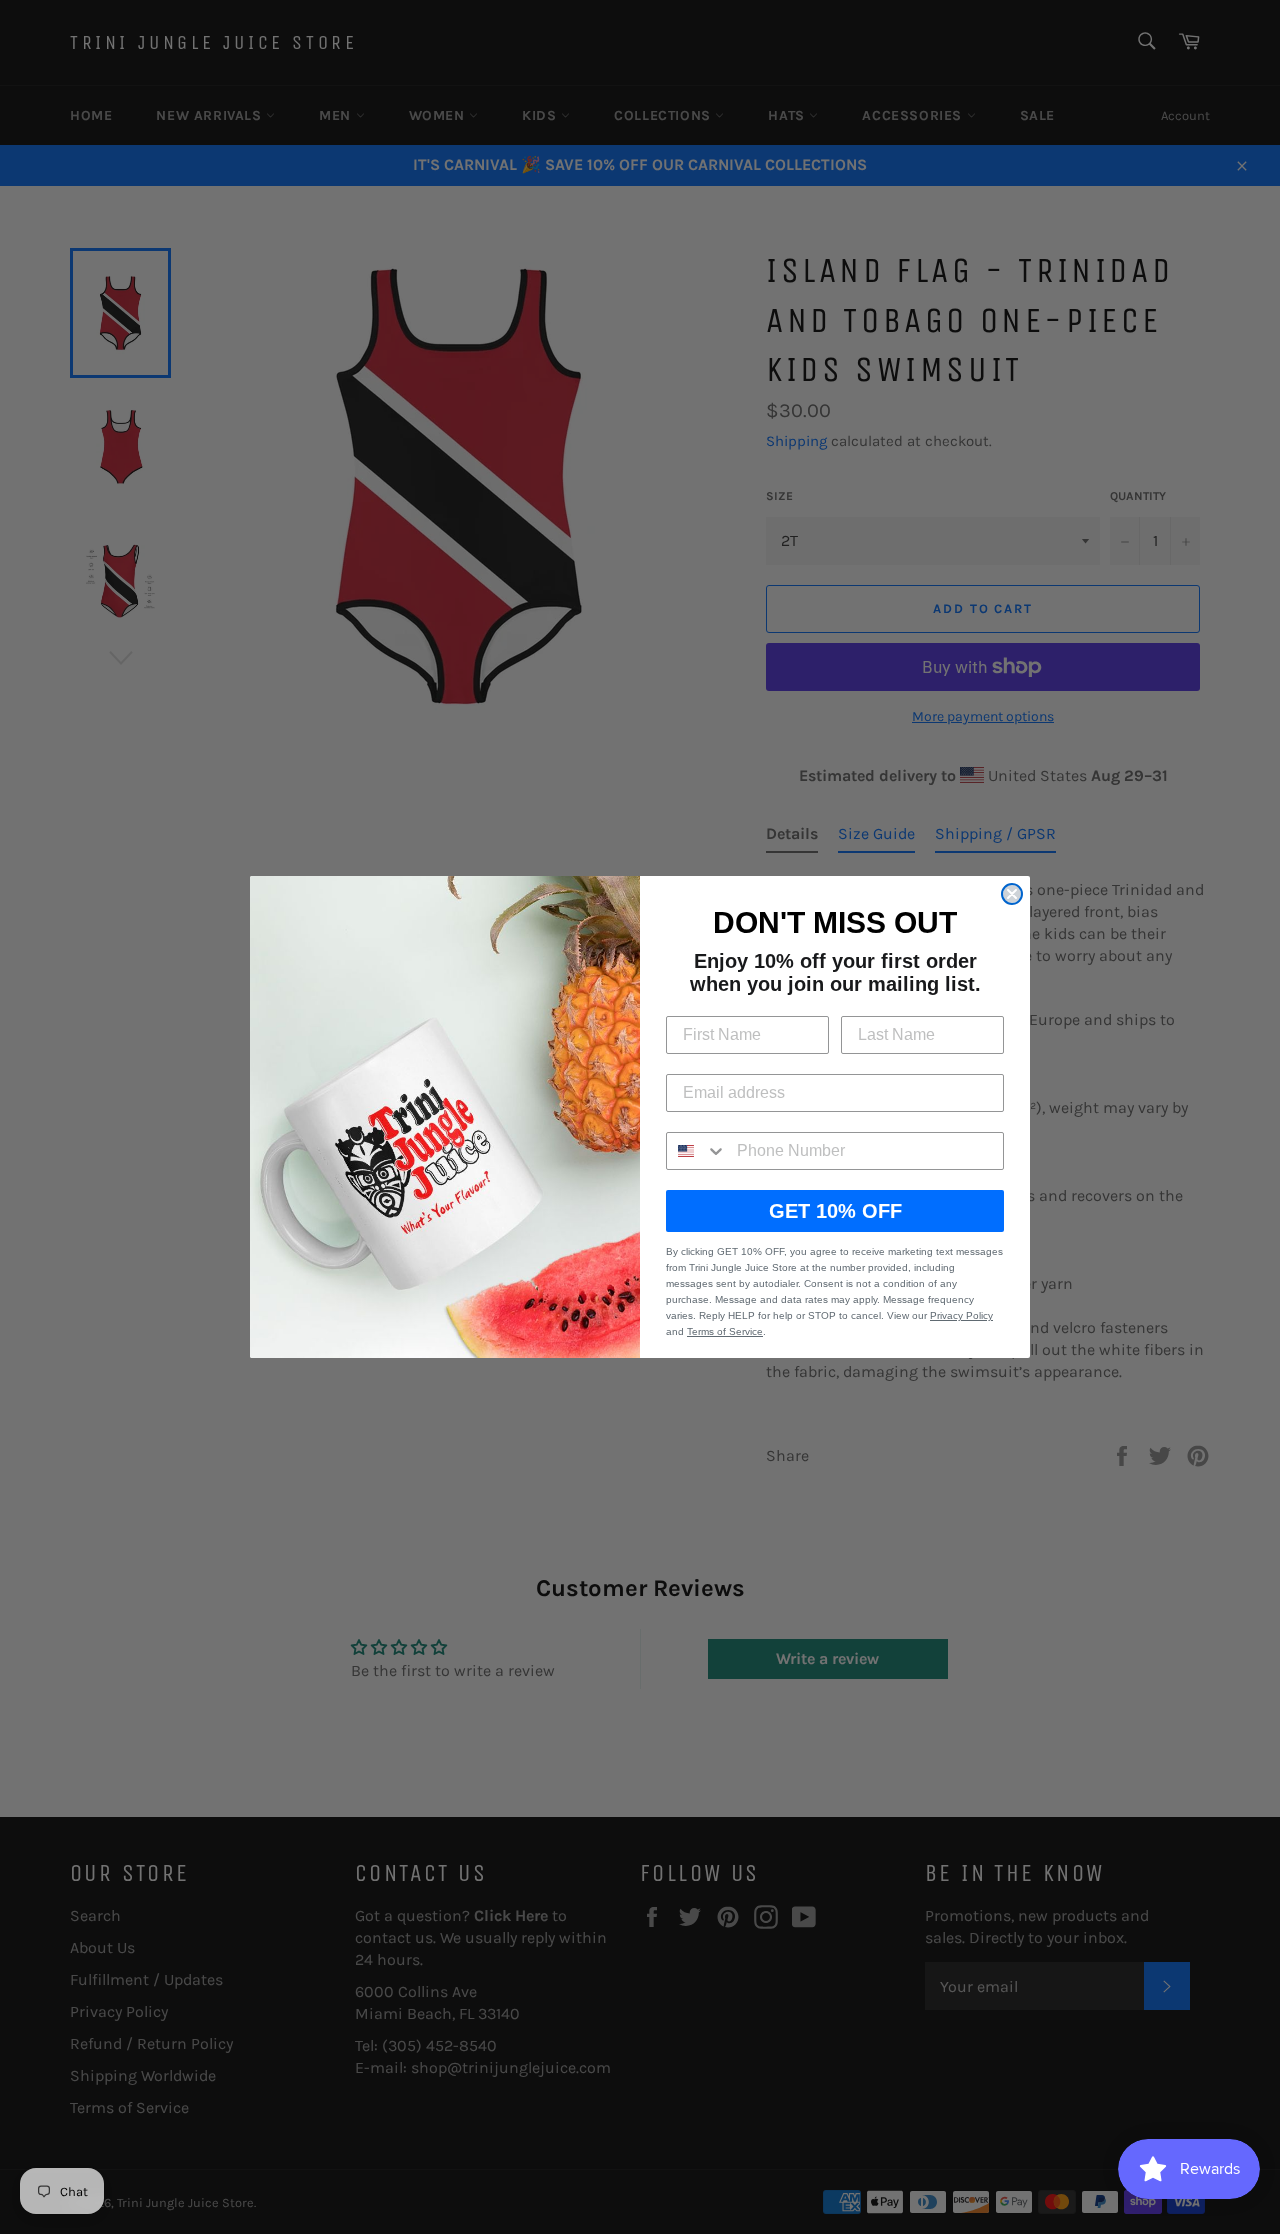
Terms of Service (725, 1331)
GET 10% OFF (835, 1211)
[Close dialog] (1012, 894)
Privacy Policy (961, 1315)
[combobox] (697, 1151)
